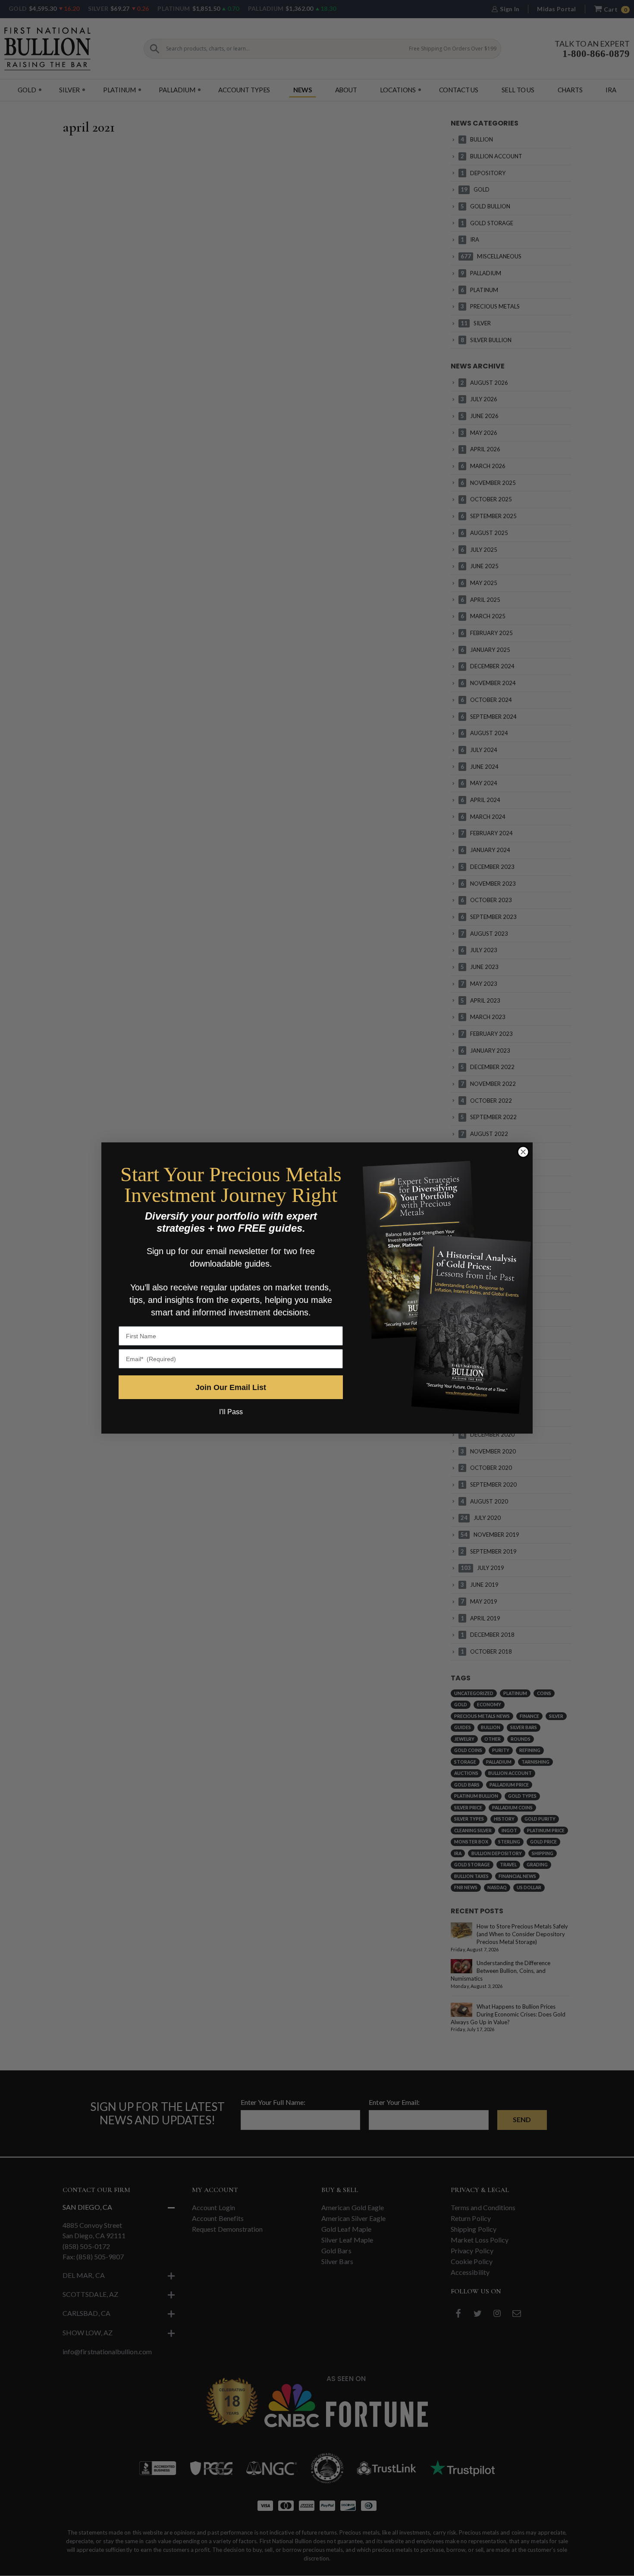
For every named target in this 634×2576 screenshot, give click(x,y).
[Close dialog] (523, 1152)
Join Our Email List (231, 1387)
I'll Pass (231, 1412)
